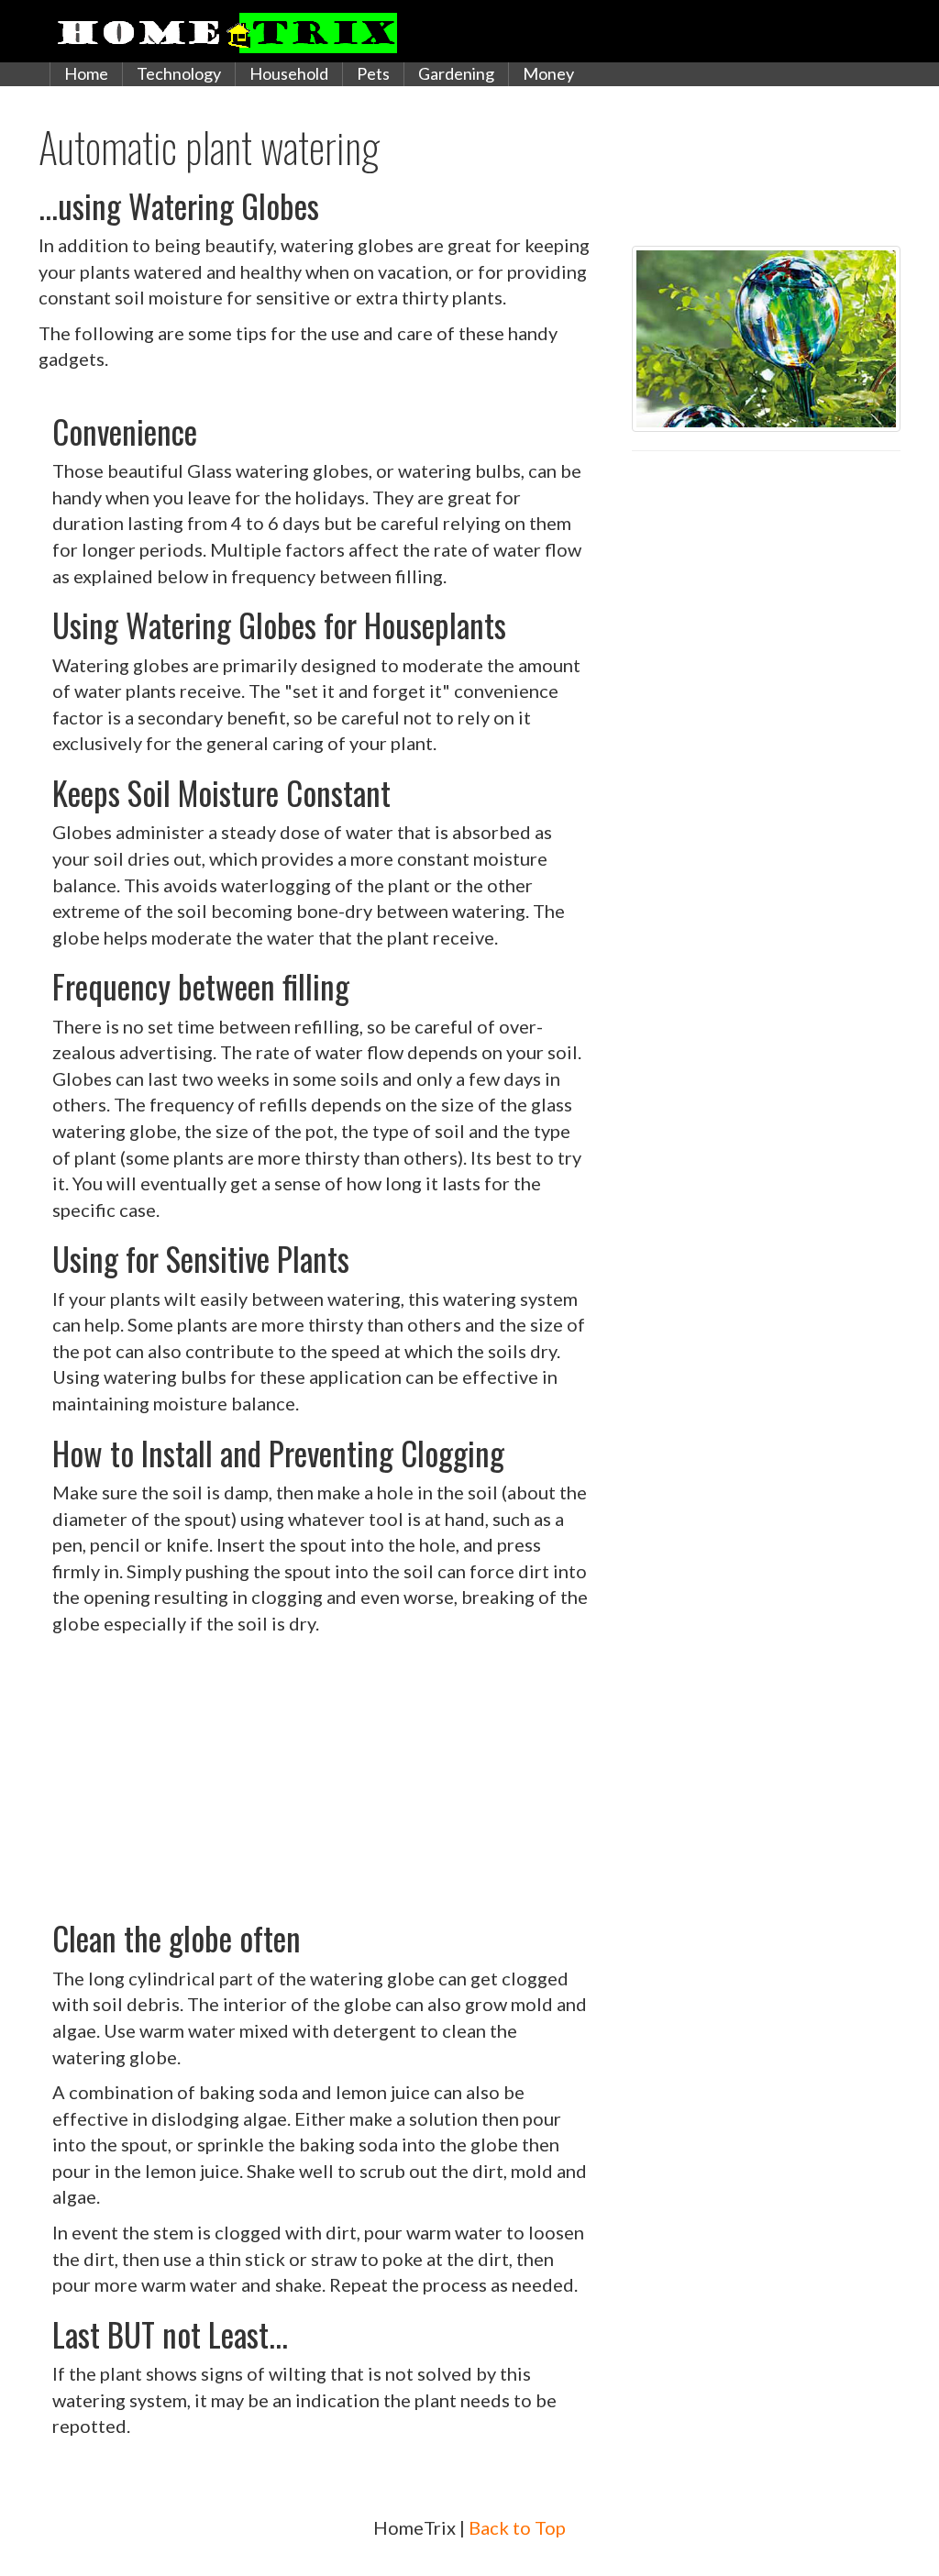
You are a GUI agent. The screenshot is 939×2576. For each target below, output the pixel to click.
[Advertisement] (321, 1774)
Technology (179, 73)
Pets (373, 73)
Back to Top (517, 2527)
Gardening (456, 73)
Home (86, 73)
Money (548, 73)
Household (289, 73)
